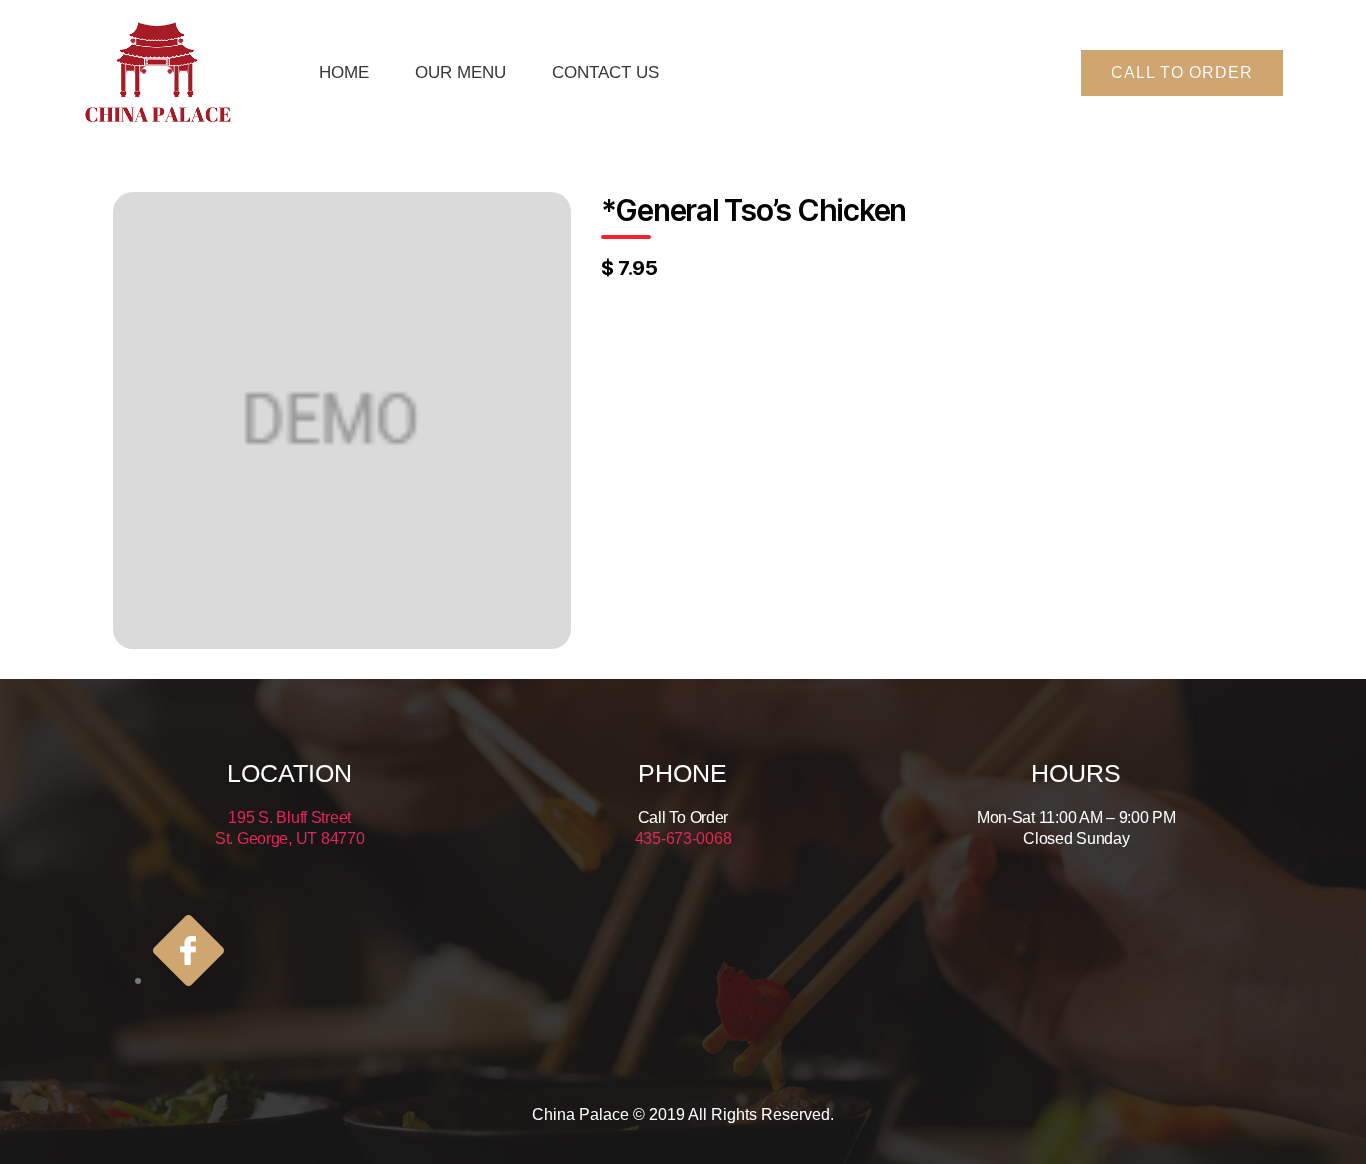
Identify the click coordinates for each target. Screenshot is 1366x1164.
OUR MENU (460, 72)
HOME (344, 72)
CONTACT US (605, 72)
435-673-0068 (683, 838)
